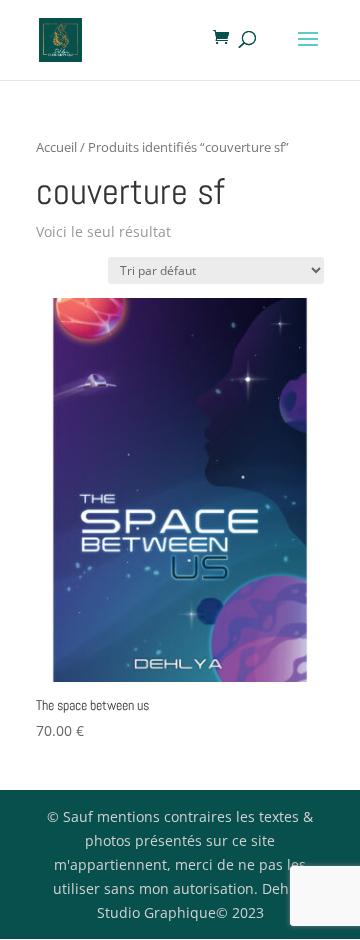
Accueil (56, 147)
